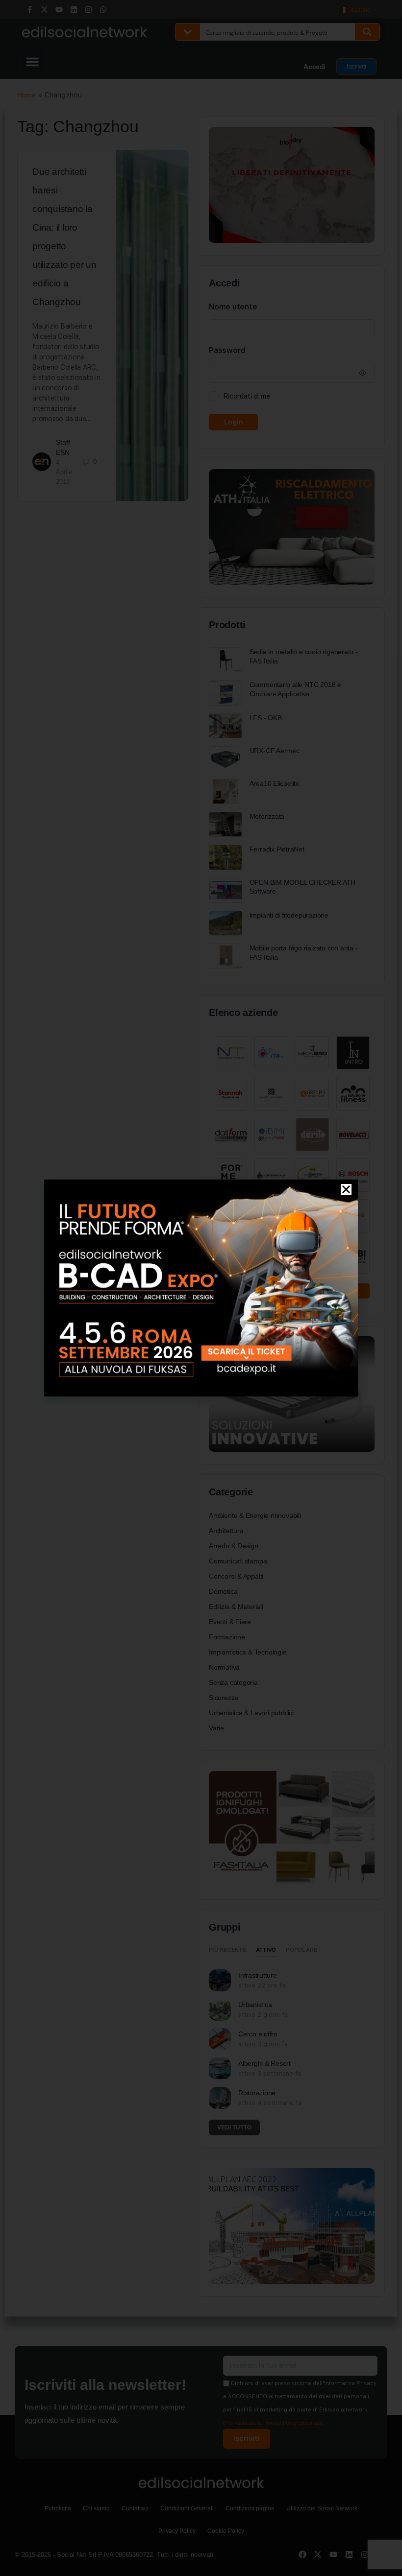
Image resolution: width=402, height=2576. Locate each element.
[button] (346, 1189)
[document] (201, 1288)
